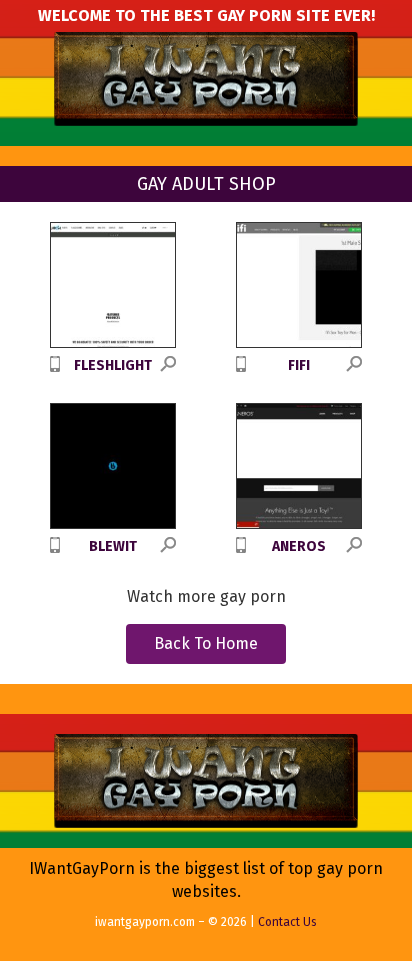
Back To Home (206, 643)
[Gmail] (16, 559)
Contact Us (287, 922)
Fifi (299, 365)
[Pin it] (16, 527)
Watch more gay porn (206, 596)
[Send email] (16, 591)
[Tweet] (16, 367)
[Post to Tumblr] (16, 431)
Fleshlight (113, 365)
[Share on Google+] (16, 463)
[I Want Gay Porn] (206, 79)
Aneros (299, 546)
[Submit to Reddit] (16, 495)
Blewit (113, 546)
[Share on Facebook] (16, 399)
